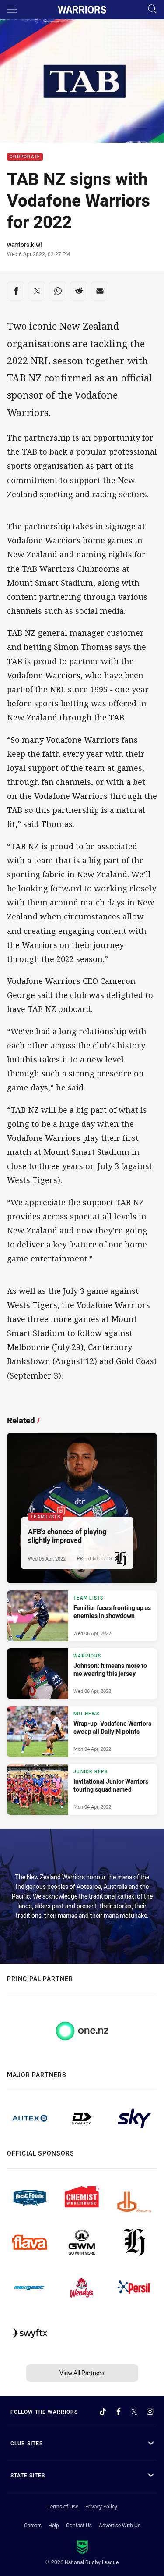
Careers (33, 2525)
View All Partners (82, 2373)
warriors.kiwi (24, 244)
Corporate (25, 157)
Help (54, 2525)
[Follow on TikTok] (103, 2412)
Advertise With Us (120, 2525)
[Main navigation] (12, 10)
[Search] (152, 9)
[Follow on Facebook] (119, 2412)
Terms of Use (63, 2506)
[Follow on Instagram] (150, 2412)
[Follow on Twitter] (134, 2412)
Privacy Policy (101, 2506)
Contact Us (79, 2525)
